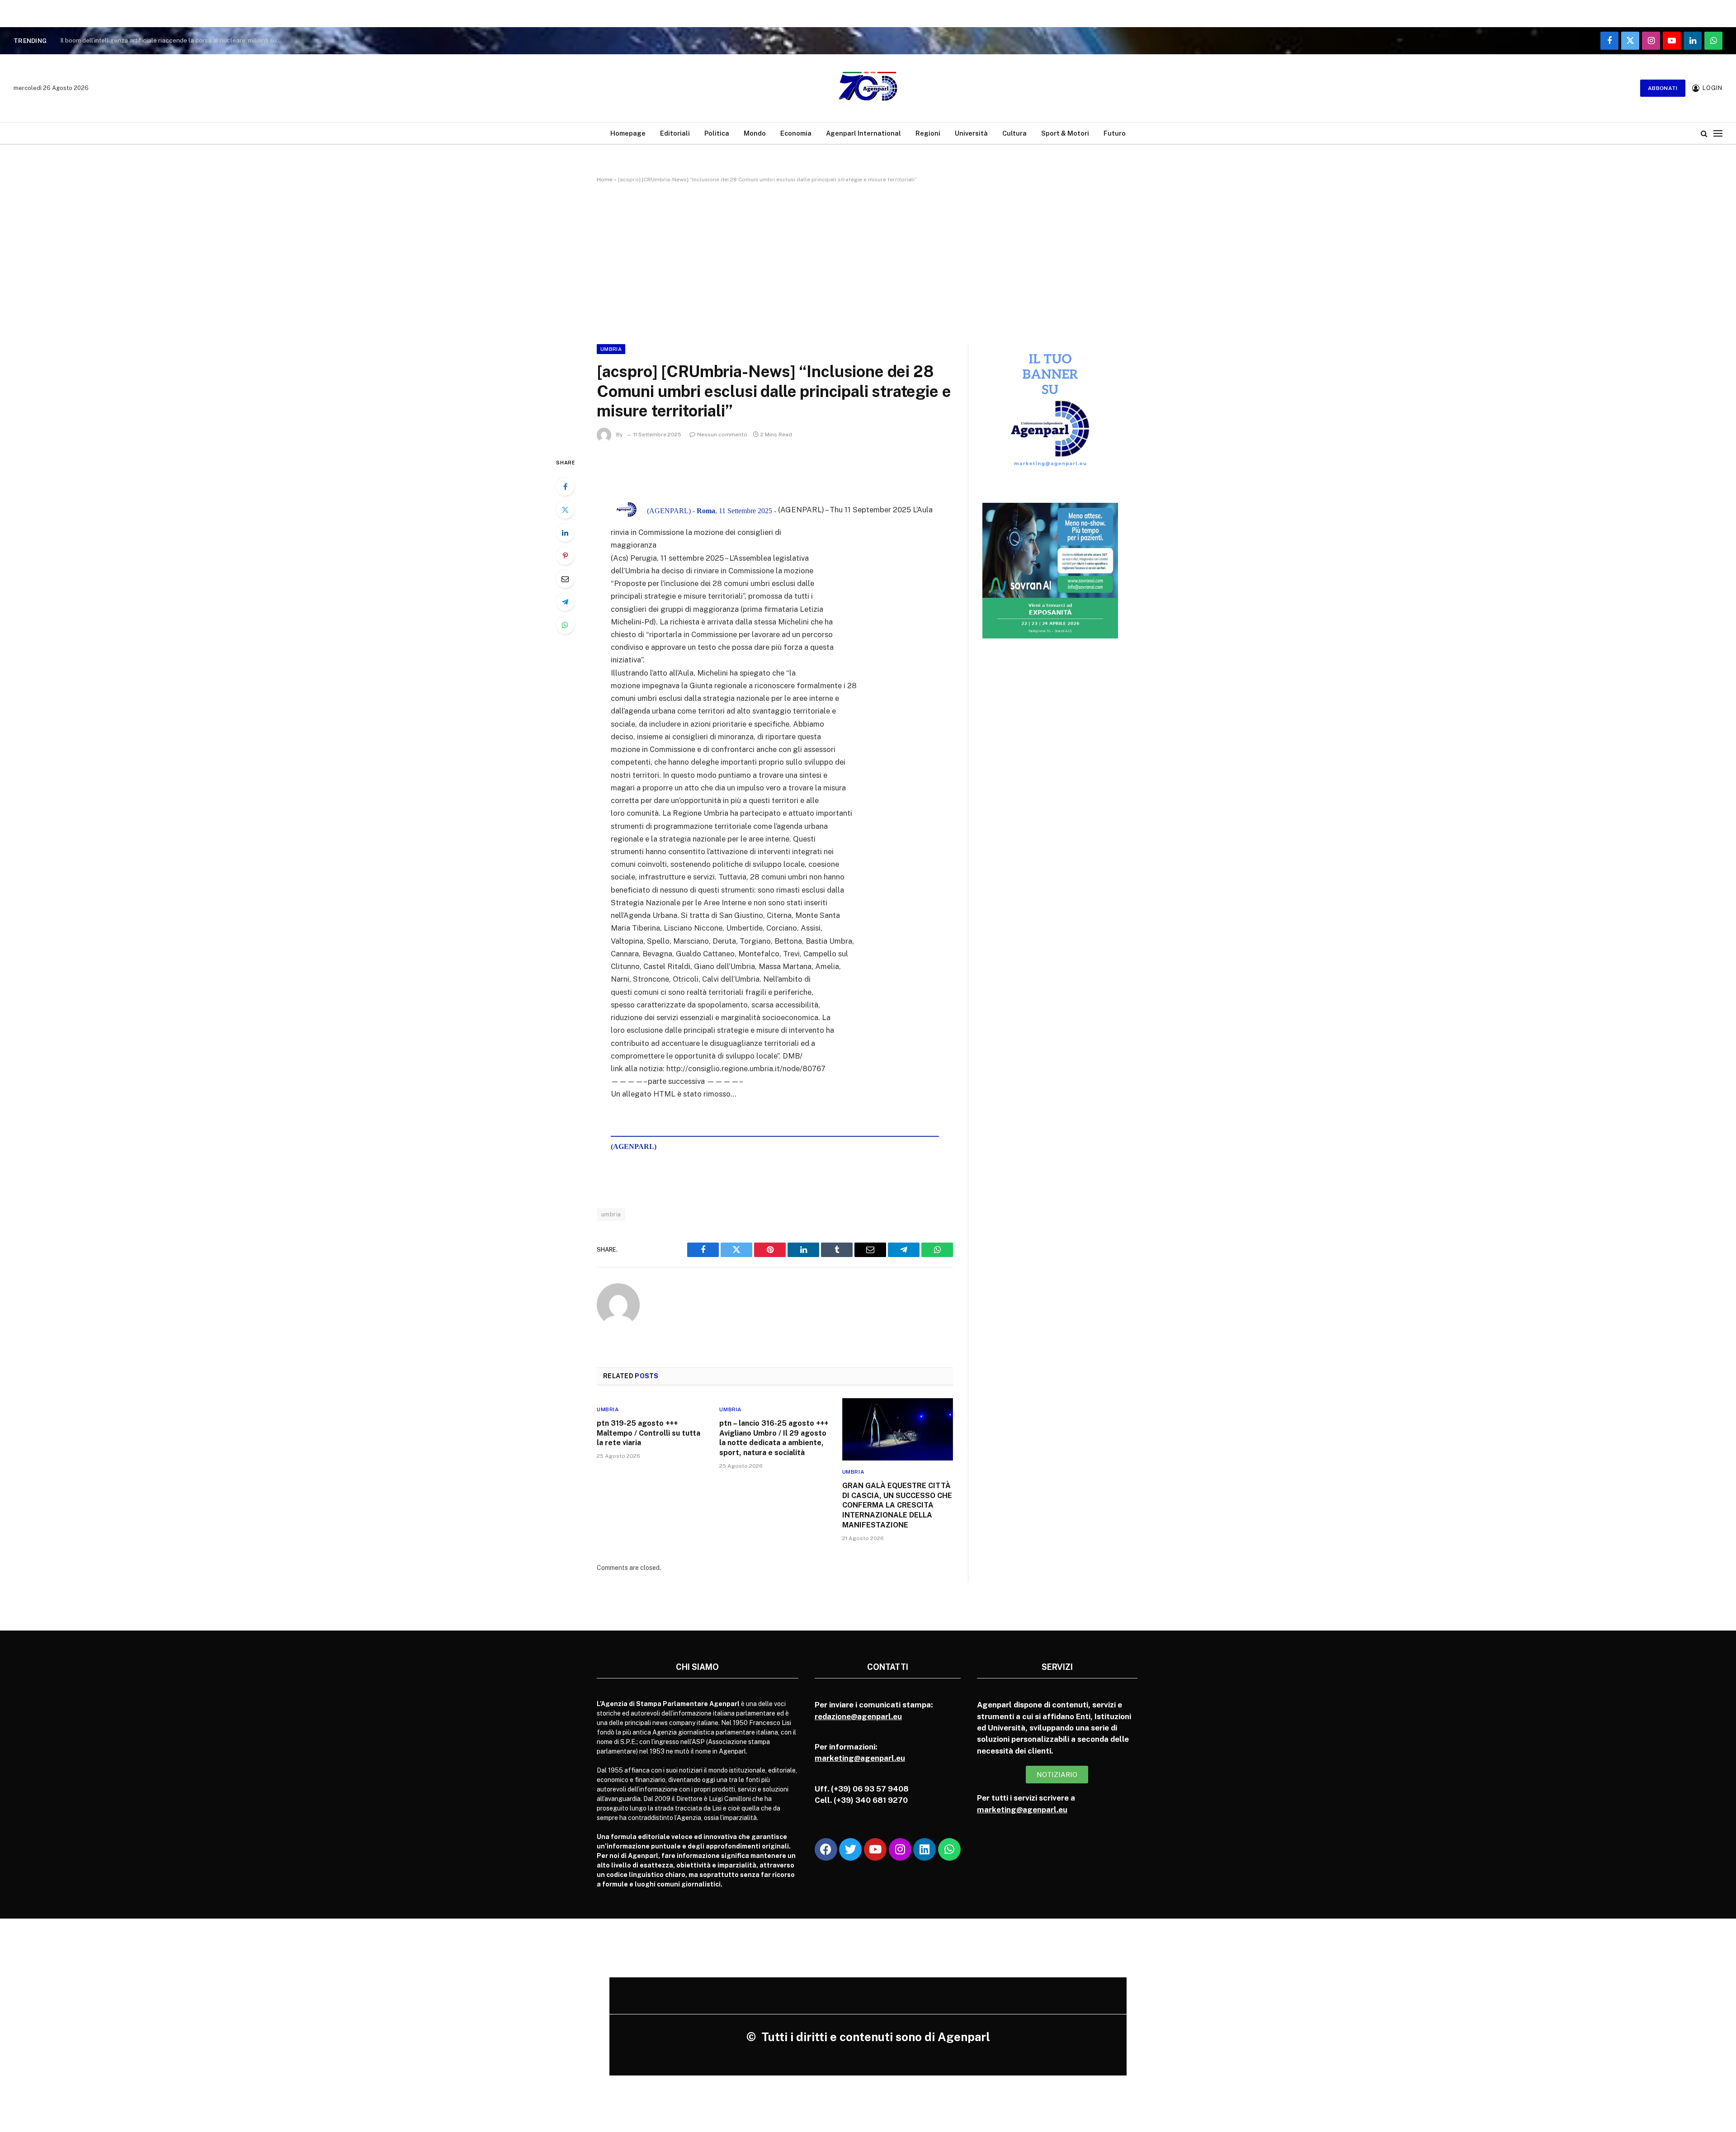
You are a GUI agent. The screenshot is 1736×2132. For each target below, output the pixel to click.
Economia (796, 133)
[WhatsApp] (565, 625)
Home (605, 180)
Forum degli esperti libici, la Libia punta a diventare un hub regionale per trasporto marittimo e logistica (173, 40)
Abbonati (1663, 88)
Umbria (611, 349)
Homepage (628, 133)
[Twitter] (565, 510)
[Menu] (1718, 133)
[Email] (565, 579)
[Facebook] (565, 487)
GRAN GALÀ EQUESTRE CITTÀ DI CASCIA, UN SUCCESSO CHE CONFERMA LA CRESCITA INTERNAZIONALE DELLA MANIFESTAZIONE (897, 1505)
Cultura (1014, 133)
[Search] (1704, 133)
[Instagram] (900, 1849)
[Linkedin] (925, 1849)
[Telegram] (565, 602)
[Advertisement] (868, 262)
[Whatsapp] (949, 1849)
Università (971, 133)
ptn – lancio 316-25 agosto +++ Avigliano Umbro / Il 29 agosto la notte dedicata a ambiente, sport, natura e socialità (774, 1438)
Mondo (755, 133)
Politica (717, 133)
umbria (611, 1214)
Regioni (928, 133)
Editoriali (675, 133)
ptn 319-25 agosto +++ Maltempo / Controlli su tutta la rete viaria (649, 1433)
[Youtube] (875, 1849)
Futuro (1115, 133)
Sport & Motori (1065, 133)
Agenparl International (863, 133)
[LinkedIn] (565, 533)
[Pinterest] (565, 556)
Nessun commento (722, 435)
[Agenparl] (868, 88)
